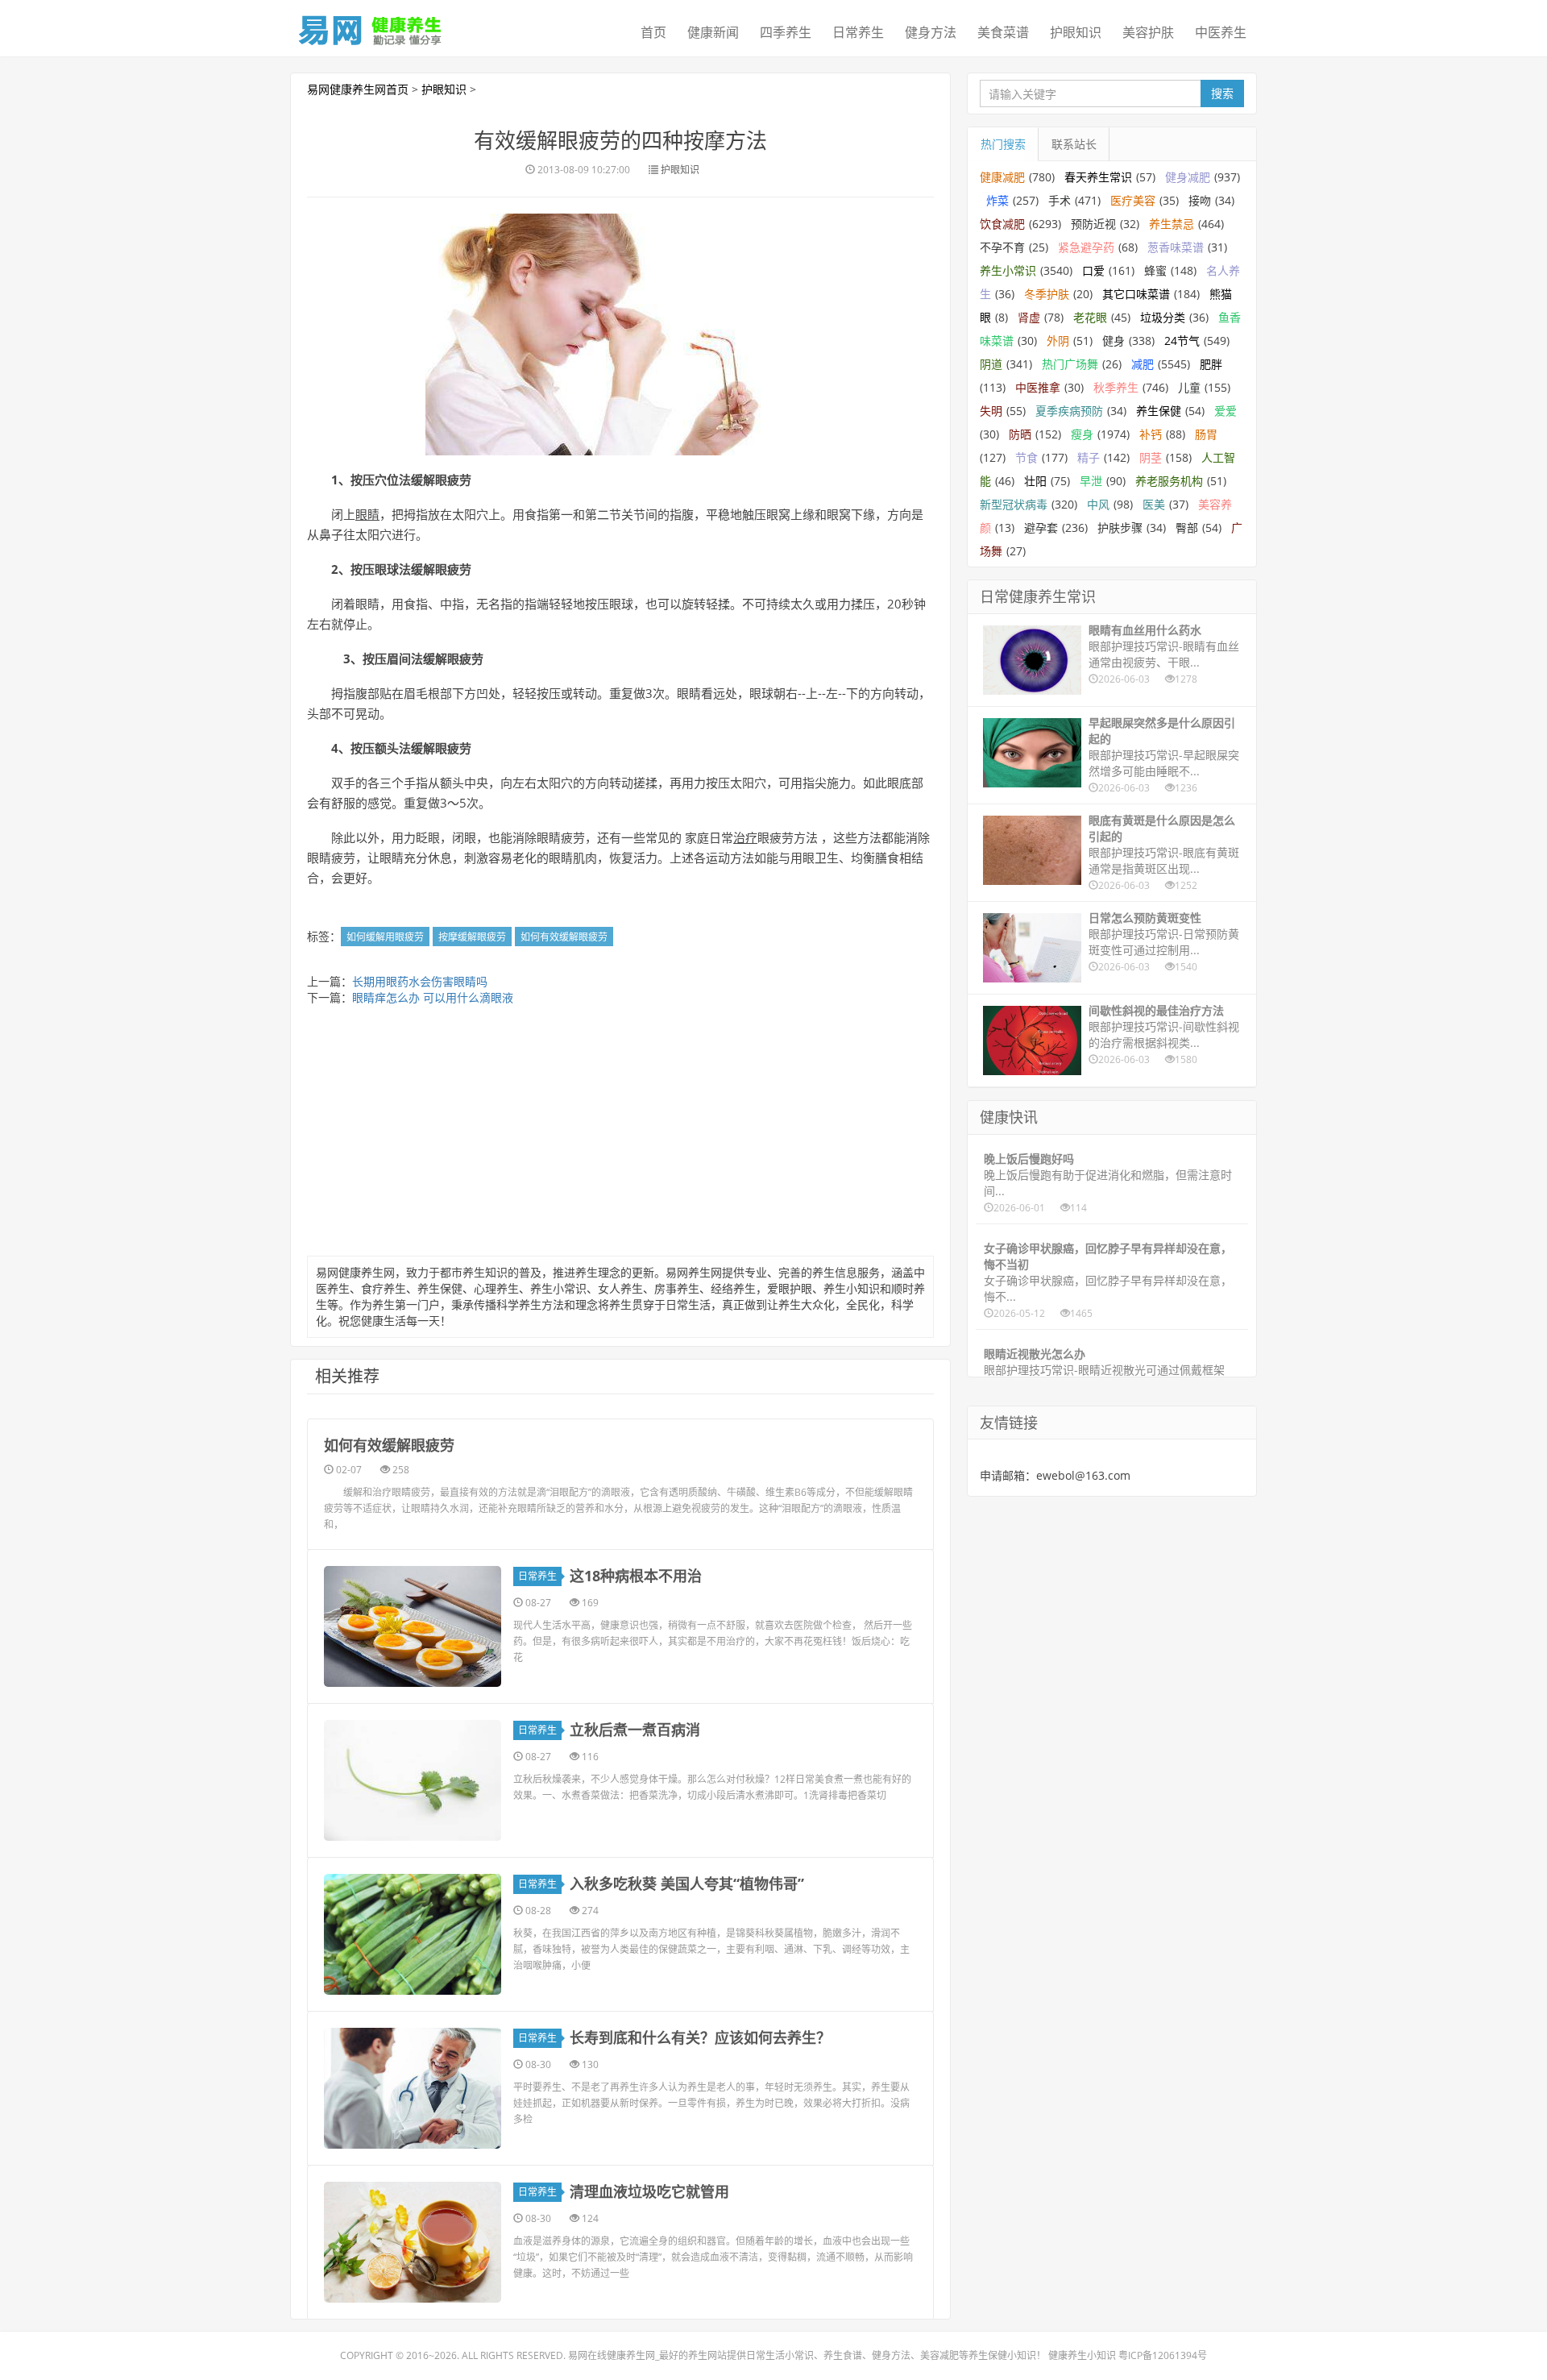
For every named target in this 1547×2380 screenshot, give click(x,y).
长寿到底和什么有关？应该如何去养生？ (700, 2037)
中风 (1098, 504)
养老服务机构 (1169, 481)
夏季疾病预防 (1069, 411)
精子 (1089, 457)
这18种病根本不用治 (636, 1576)
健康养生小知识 (1082, 2355)
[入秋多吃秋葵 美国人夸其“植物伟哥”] (413, 1934)
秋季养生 (1116, 387)
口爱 (1093, 270)
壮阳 (1035, 481)
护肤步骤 (1120, 528)
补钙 (1151, 434)
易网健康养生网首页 (358, 89)
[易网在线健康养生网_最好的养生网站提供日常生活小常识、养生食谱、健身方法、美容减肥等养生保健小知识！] (371, 27)
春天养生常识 (1098, 177)
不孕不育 (1002, 247)
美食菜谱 (1003, 32)
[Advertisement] (620, 1135)
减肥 (1143, 364)
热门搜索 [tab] (1003, 144)
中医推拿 (1038, 387)
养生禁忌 (1172, 224)
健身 (1114, 341)
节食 (1026, 457)
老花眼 (1090, 317)
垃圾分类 (1163, 317)
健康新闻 (713, 32)
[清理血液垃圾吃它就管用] (413, 2242)
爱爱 (1226, 411)
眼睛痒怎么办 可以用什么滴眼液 (433, 997)
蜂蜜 (1155, 270)
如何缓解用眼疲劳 (385, 937)
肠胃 (1206, 434)
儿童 (1189, 387)
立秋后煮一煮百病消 (635, 1730)
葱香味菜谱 (1176, 247)
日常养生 (858, 32)
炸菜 (997, 200)
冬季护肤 (1047, 294)
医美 (1154, 504)
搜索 (1222, 93)
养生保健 (1159, 411)
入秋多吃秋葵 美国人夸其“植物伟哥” (687, 1884)
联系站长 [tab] (1074, 144)
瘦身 (1082, 434)
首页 (653, 32)
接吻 (1200, 200)
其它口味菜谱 (1136, 294)
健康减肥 (1002, 177)
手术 (1060, 200)
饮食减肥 (1002, 224)
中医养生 (1221, 32)
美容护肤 (1148, 32)
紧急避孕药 (1086, 247)
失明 (991, 411)
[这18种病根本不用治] (413, 1626)
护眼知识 (1076, 32)
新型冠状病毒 (1014, 504)
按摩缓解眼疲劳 (472, 937)
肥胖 (1211, 364)
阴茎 (1151, 457)
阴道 (991, 364)
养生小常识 (1008, 270)
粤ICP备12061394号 (1163, 2355)
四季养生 (786, 32)
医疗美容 (1133, 200)
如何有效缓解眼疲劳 (564, 937)
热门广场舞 (1070, 364)
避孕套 (1041, 528)
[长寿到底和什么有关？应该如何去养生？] (413, 2088)
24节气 (1182, 341)
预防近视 (1093, 224)
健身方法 (931, 32)
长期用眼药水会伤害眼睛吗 (420, 981)
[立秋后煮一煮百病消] (413, 1780)
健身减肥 (1188, 177)
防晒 (1020, 434)
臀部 (1187, 528)
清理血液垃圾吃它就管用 (649, 2191)
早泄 (1091, 481)
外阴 (1058, 341)
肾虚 (1029, 317)
